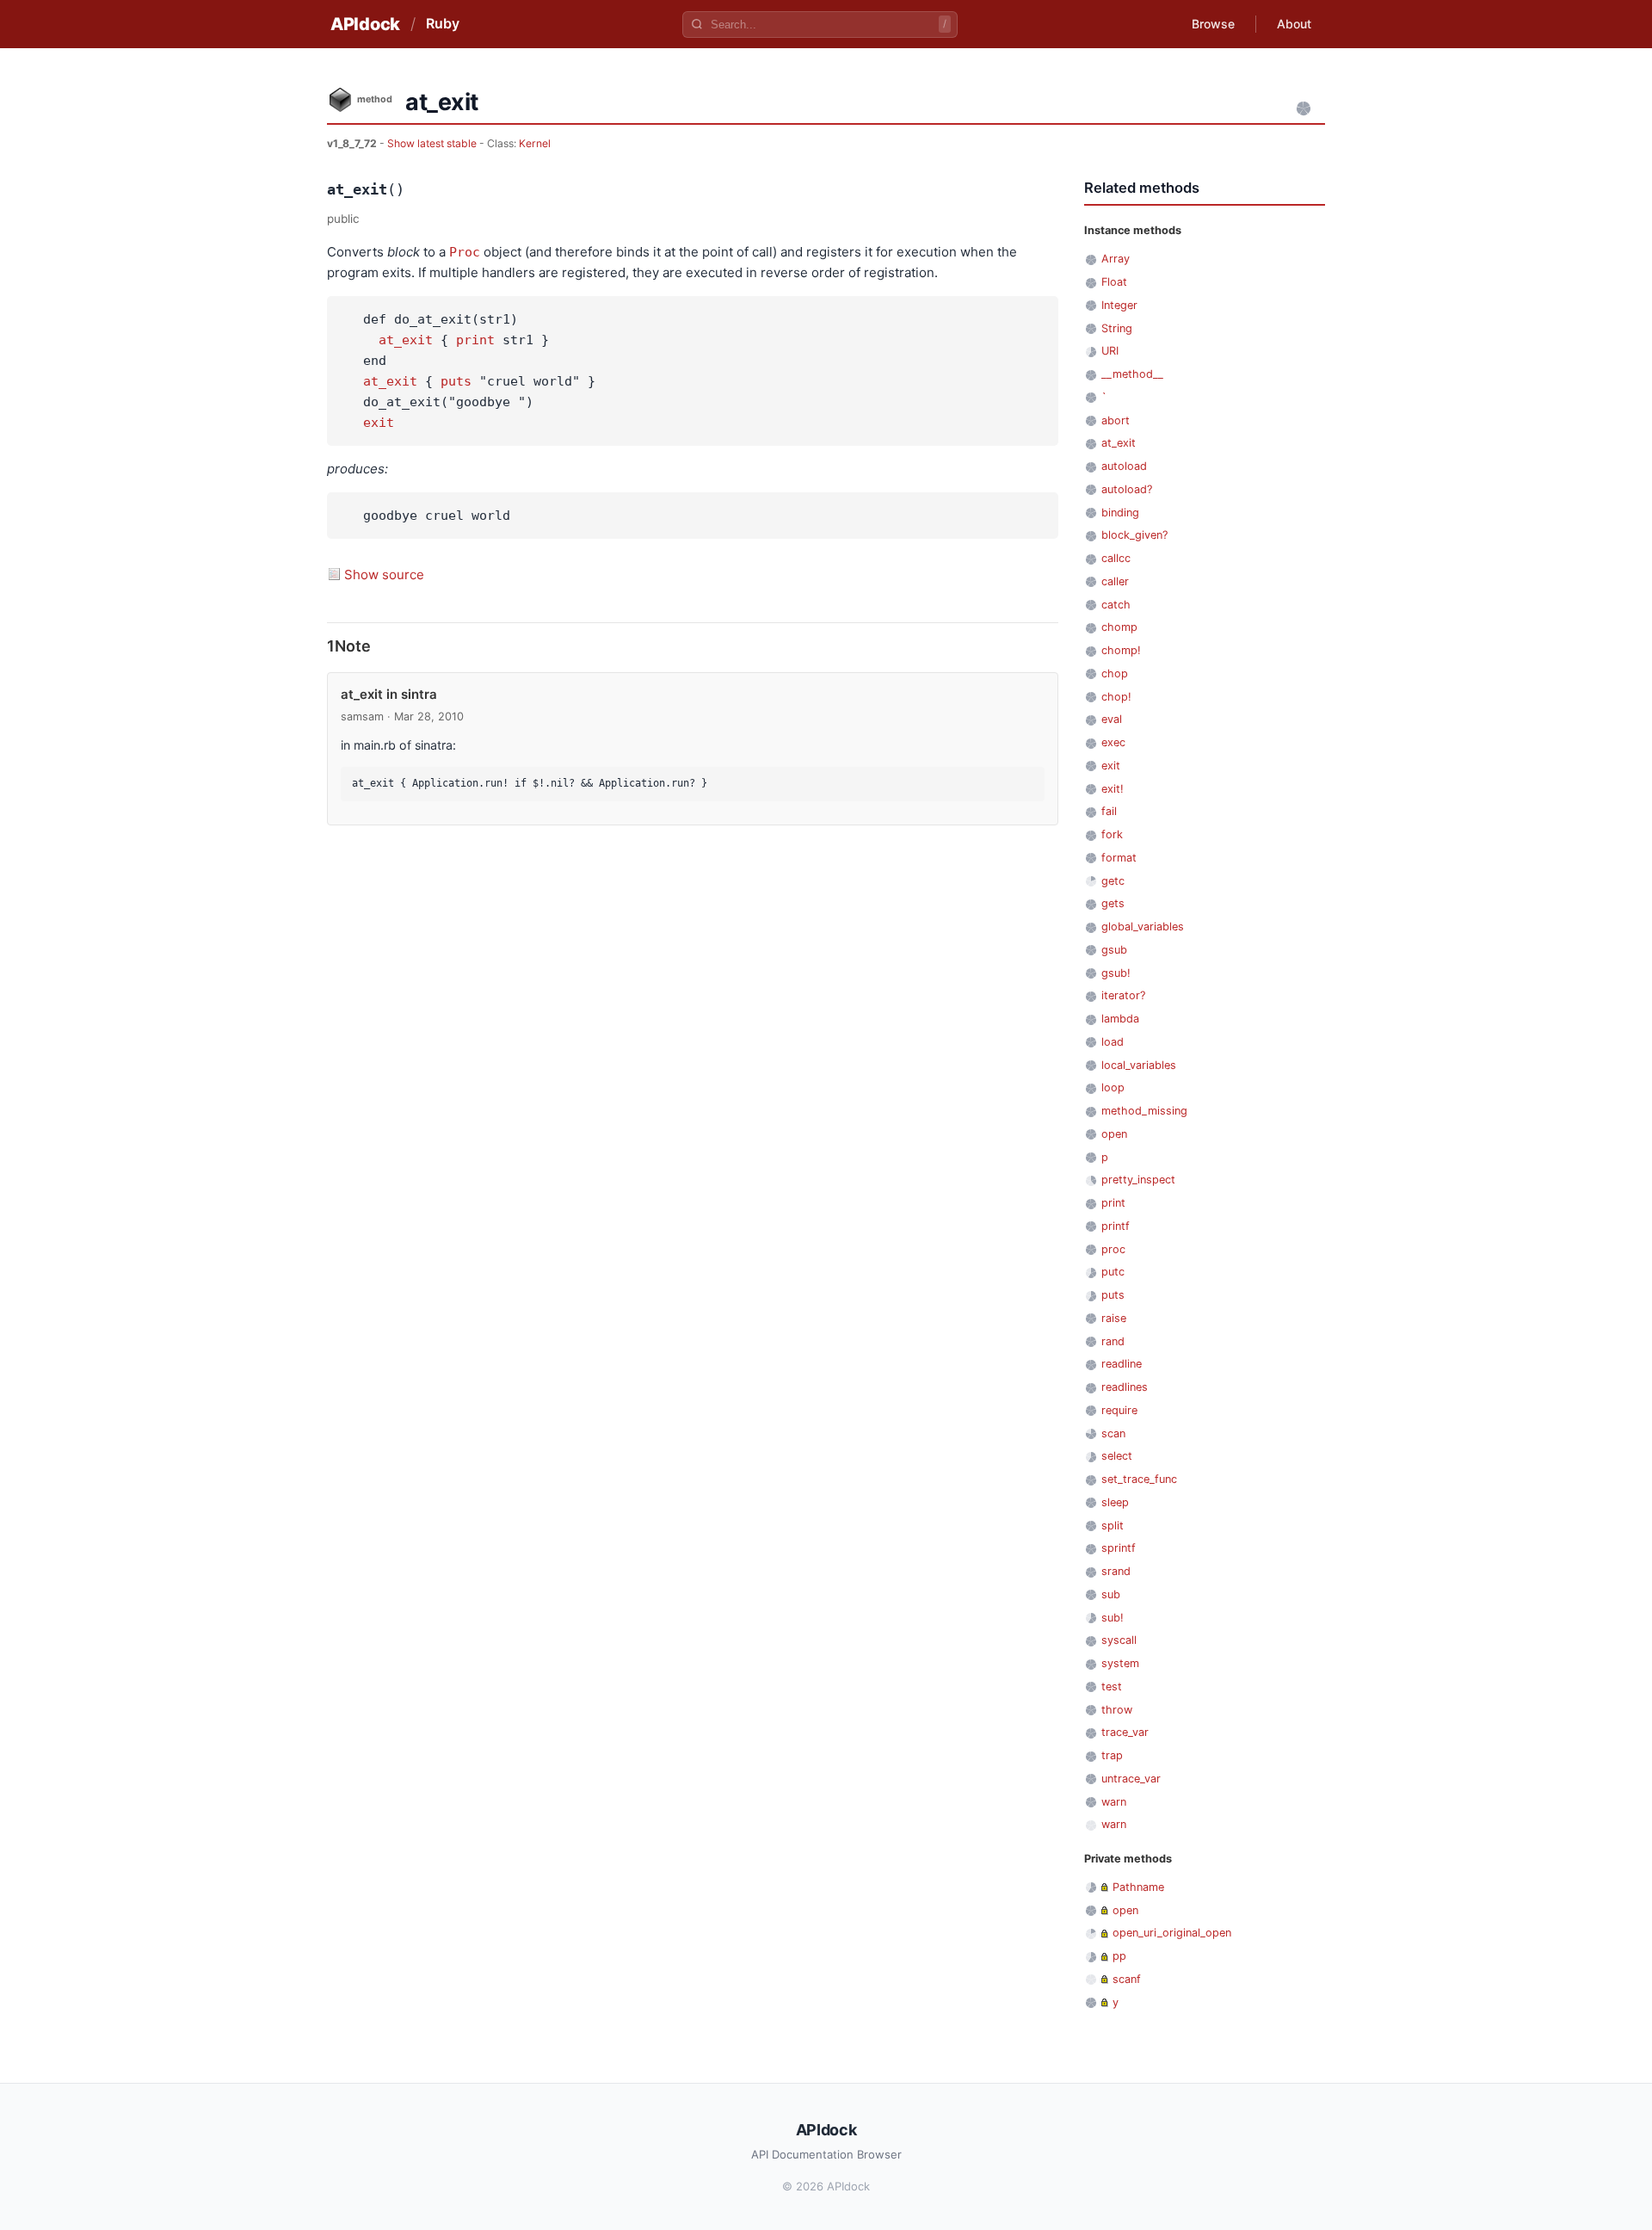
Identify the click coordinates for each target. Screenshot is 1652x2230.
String (1117, 328)
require (1119, 1410)
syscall (1119, 1640)
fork (1112, 834)
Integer (1119, 305)
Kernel (535, 143)
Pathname (1138, 1887)
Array (1116, 259)
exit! (1113, 789)
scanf (1127, 1979)
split (1113, 1526)
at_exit (406, 340)
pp (1119, 1956)
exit (379, 423)
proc (1113, 1249)
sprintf (1119, 1548)
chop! (1116, 697)
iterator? (1123, 995)
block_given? (1134, 535)
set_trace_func (1139, 1479)
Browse (1213, 24)
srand (1116, 1571)
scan (1113, 1433)
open (1114, 1134)
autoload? (1127, 489)
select (1117, 1456)
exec (1113, 742)
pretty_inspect (1138, 1180)
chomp (1119, 627)
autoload (1124, 466)
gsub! (1116, 973)
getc (1113, 881)
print (475, 340)
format (1119, 858)
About (1294, 24)
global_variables (1143, 927)
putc (1113, 1272)
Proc (465, 252)
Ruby (443, 23)
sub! (1113, 1618)
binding (1120, 513)
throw (1117, 1710)
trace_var (1125, 1732)
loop (1113, 1087)
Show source (384, 574)
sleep (1115, 1502)
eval (1112, 719)
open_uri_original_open (1172, 1933)
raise (1114, 1318)
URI (1110, 351)
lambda (1120, 1019)
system (1120, 1663)
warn (1114, 1802)
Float (1114, 282)
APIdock (365, 24)
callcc (1116, 558)
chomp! (1121, 650)
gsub (1114, 950)
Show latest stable (433, 143)
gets (1113, 903)
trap (1112, 1755)
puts (456, 381)
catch (1116, 605)
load (1113, 1042)
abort (1116, 420)
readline (1122, 1364)
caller (1115, 581)
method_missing (1144, 1111)
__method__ (1132, 374)
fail (1109, 811)
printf (1116, 1226)
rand (1113, 1341)
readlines (1125, 1387)
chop (1115, 673)
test (1112, 1686)
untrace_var (1131, 1779)
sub (1111, 1594)
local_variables (1139, 1065)
